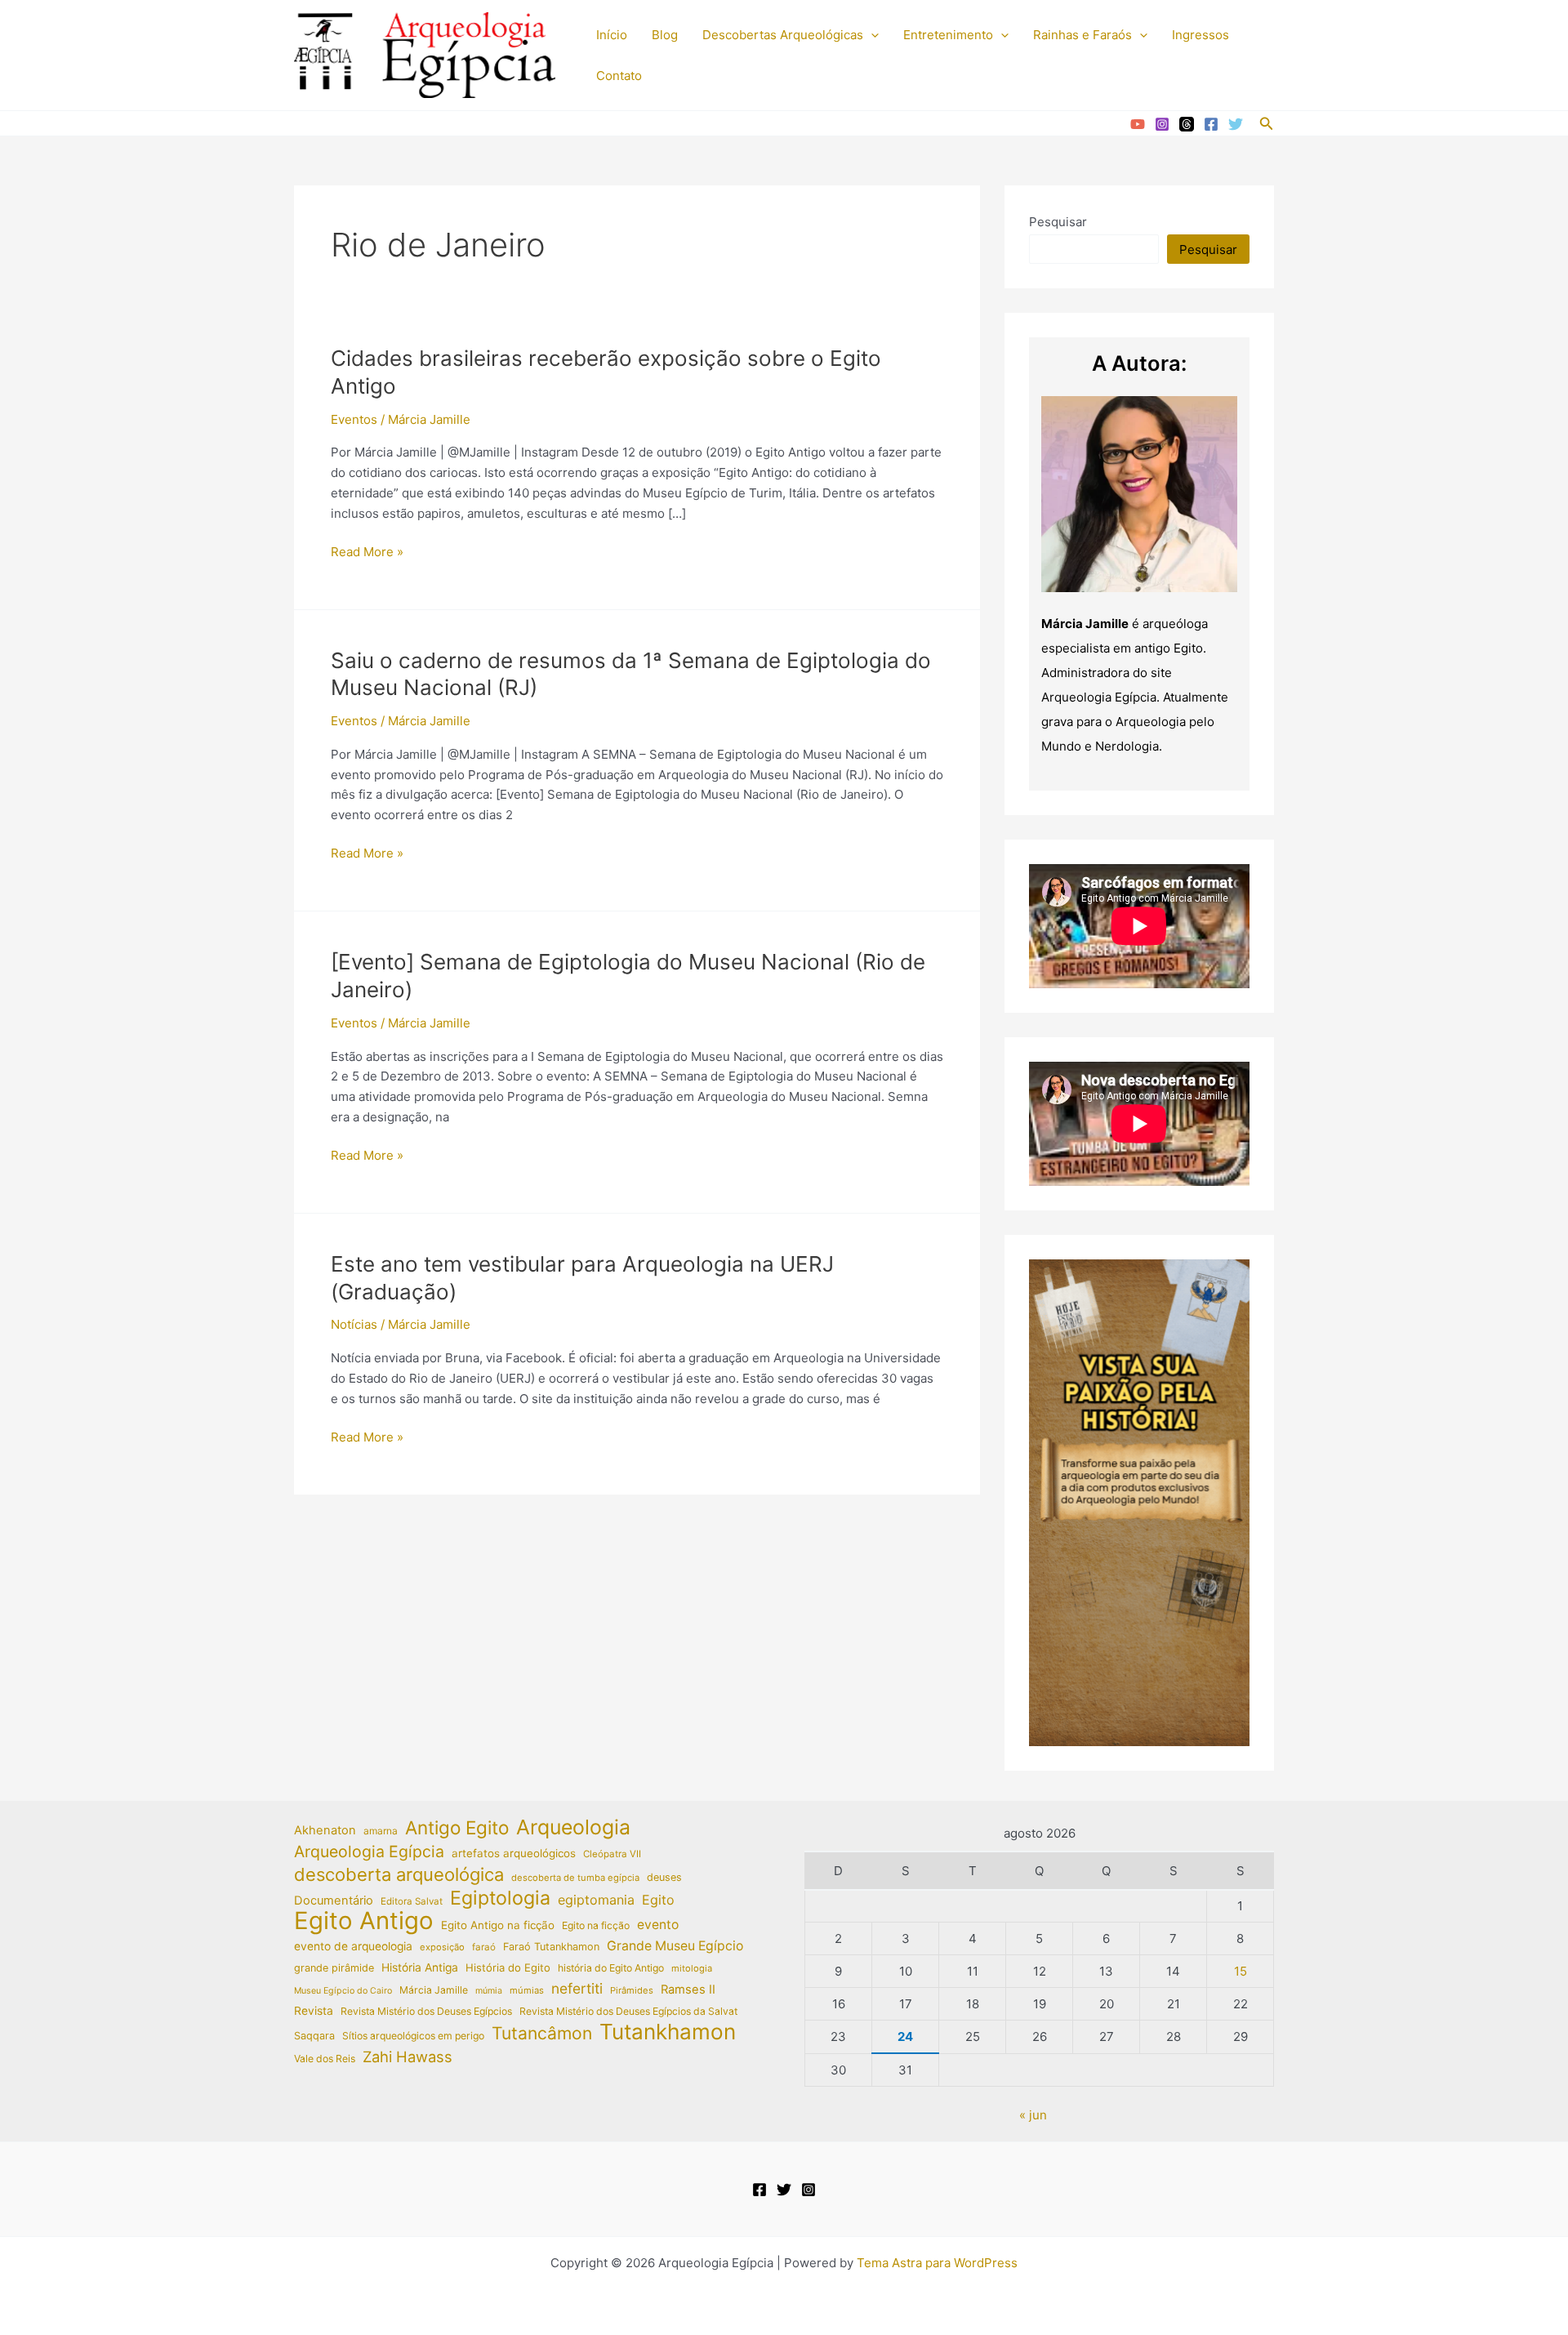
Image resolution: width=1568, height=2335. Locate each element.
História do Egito (508, 1967)
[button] (871, 35)
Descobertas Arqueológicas (783, 35)
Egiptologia (500, 1898)
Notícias (354, 1324)
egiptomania (596, 1900)
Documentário (334, 1901)
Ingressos (1200, 35)
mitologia (692, 1968)
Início (612, 35)
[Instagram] (1162, 124)
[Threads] (1187, 124)
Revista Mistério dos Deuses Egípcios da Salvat (628, 2011)
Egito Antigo (364, 1921)
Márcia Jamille (434, 1990)
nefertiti (577, 1988)
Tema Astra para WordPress (937, 2263)
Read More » (367, 553)
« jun (1033, 2115)
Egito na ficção (596, 1925)
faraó (484, 1947)
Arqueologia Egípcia (369, 1852)
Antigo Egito (457, 1828)
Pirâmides (632, 1990)
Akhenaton (325, 1830)
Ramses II (688, 1990)
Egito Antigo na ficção (498, 1925)
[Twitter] (1236, 124)
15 (1241, 1971)
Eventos (354, 419)
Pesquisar (1058, 222)
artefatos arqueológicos (514, 1853)
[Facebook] (1211, 124)
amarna (381, 1831)
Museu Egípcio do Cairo (343, 1991)
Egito (658, 1900)
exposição (442, 1947)
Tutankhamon (668, 2032)
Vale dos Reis (325, 2059)
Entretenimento (948, 35)
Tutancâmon (542, 2034)
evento (658, 1925)
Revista (314, 2011)
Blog (665, 35)
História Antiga (420, 1967)
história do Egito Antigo (611, 1968)
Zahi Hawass (408, 2056)
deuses (664, 1877)
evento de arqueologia (353, 1946)
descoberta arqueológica (399, 1875)
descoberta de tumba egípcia (575, 1878)
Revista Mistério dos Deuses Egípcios (426, 2011)
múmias (527, 1990)
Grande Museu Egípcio (675, 1946)
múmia (489, 1991)
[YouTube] (1138, 124)
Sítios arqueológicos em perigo (413, 2036)
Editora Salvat (412, 1901)
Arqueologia (573, 1827)
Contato (619, 76)
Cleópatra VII (612, 1854)
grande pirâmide (334, 1968)
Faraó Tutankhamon (551, 1947)
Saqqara (314, 2036)
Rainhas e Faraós (1082, 35)
